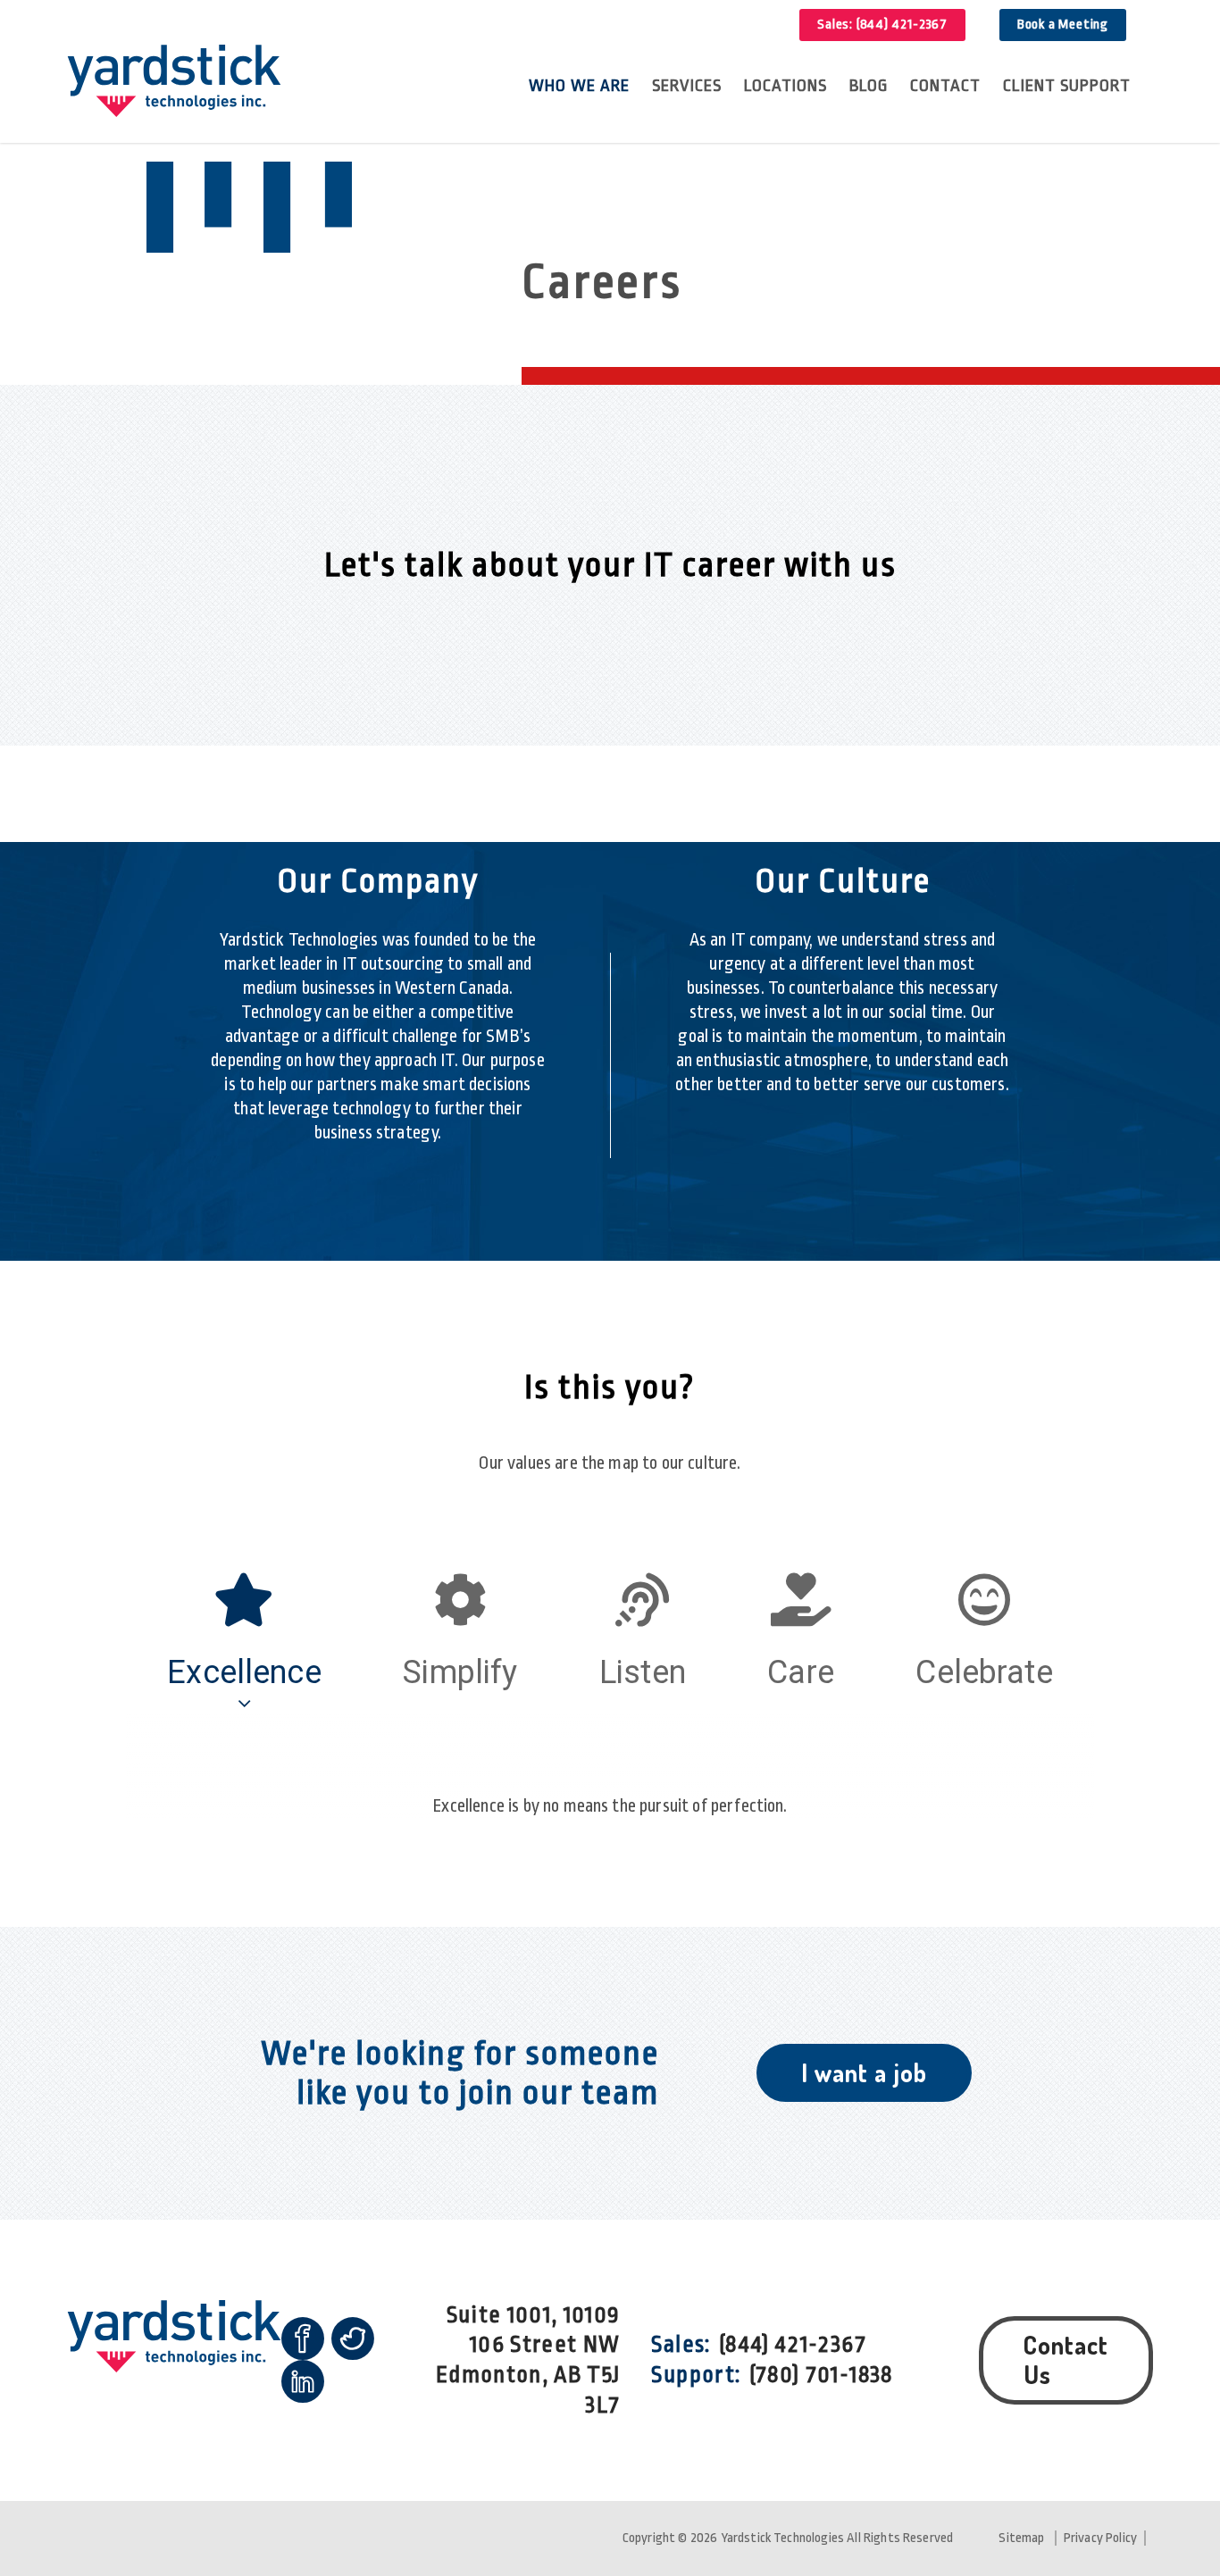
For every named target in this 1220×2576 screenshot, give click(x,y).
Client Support (1067, 86)
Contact (945, 86)
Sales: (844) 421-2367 (882, 25)
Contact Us (1066, 2360)
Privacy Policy (1100, 2538)
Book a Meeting (1063, 25)
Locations (785, 86)
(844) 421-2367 (793, 2344)
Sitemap (1021, 2538)
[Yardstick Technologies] (174, 83)
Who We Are (579, 86)
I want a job (864, 2072)
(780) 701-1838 (821, 2375)
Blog (869, 86)
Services (687, 86)
